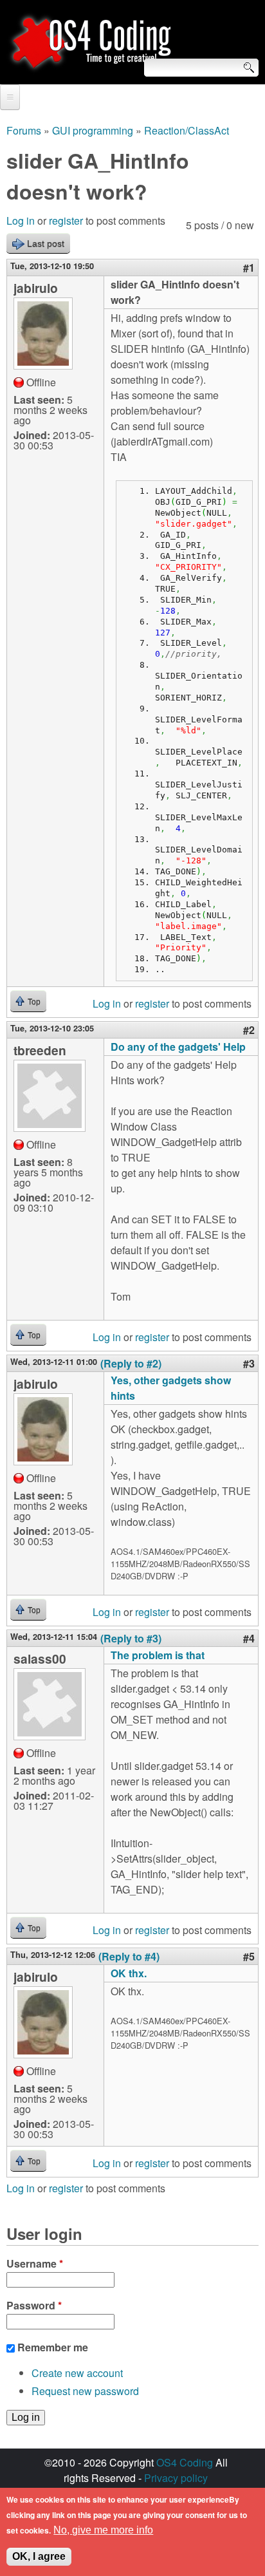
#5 (249, 1956)
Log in (21, 221)
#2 (249, 1030)
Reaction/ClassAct (187, 130)
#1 (249, 268)
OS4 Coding (185, 2462)
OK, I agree (39, 2556)
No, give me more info (103, 2530)
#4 (249, 1638)
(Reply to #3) (131, 1638)
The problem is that (158, 1655)
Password (34, 2305)
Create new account (77, 2373)
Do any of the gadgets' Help (178, 1047)
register (66, 221)
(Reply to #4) (129, 1956)
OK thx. (129, 1973)
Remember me (53, 2347)
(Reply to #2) (131, 1363)
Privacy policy (176, 2478)
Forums (24, 130)
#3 (249, 1363)
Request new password (85, 2391)
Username (35, 2263)
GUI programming (93, 130)
